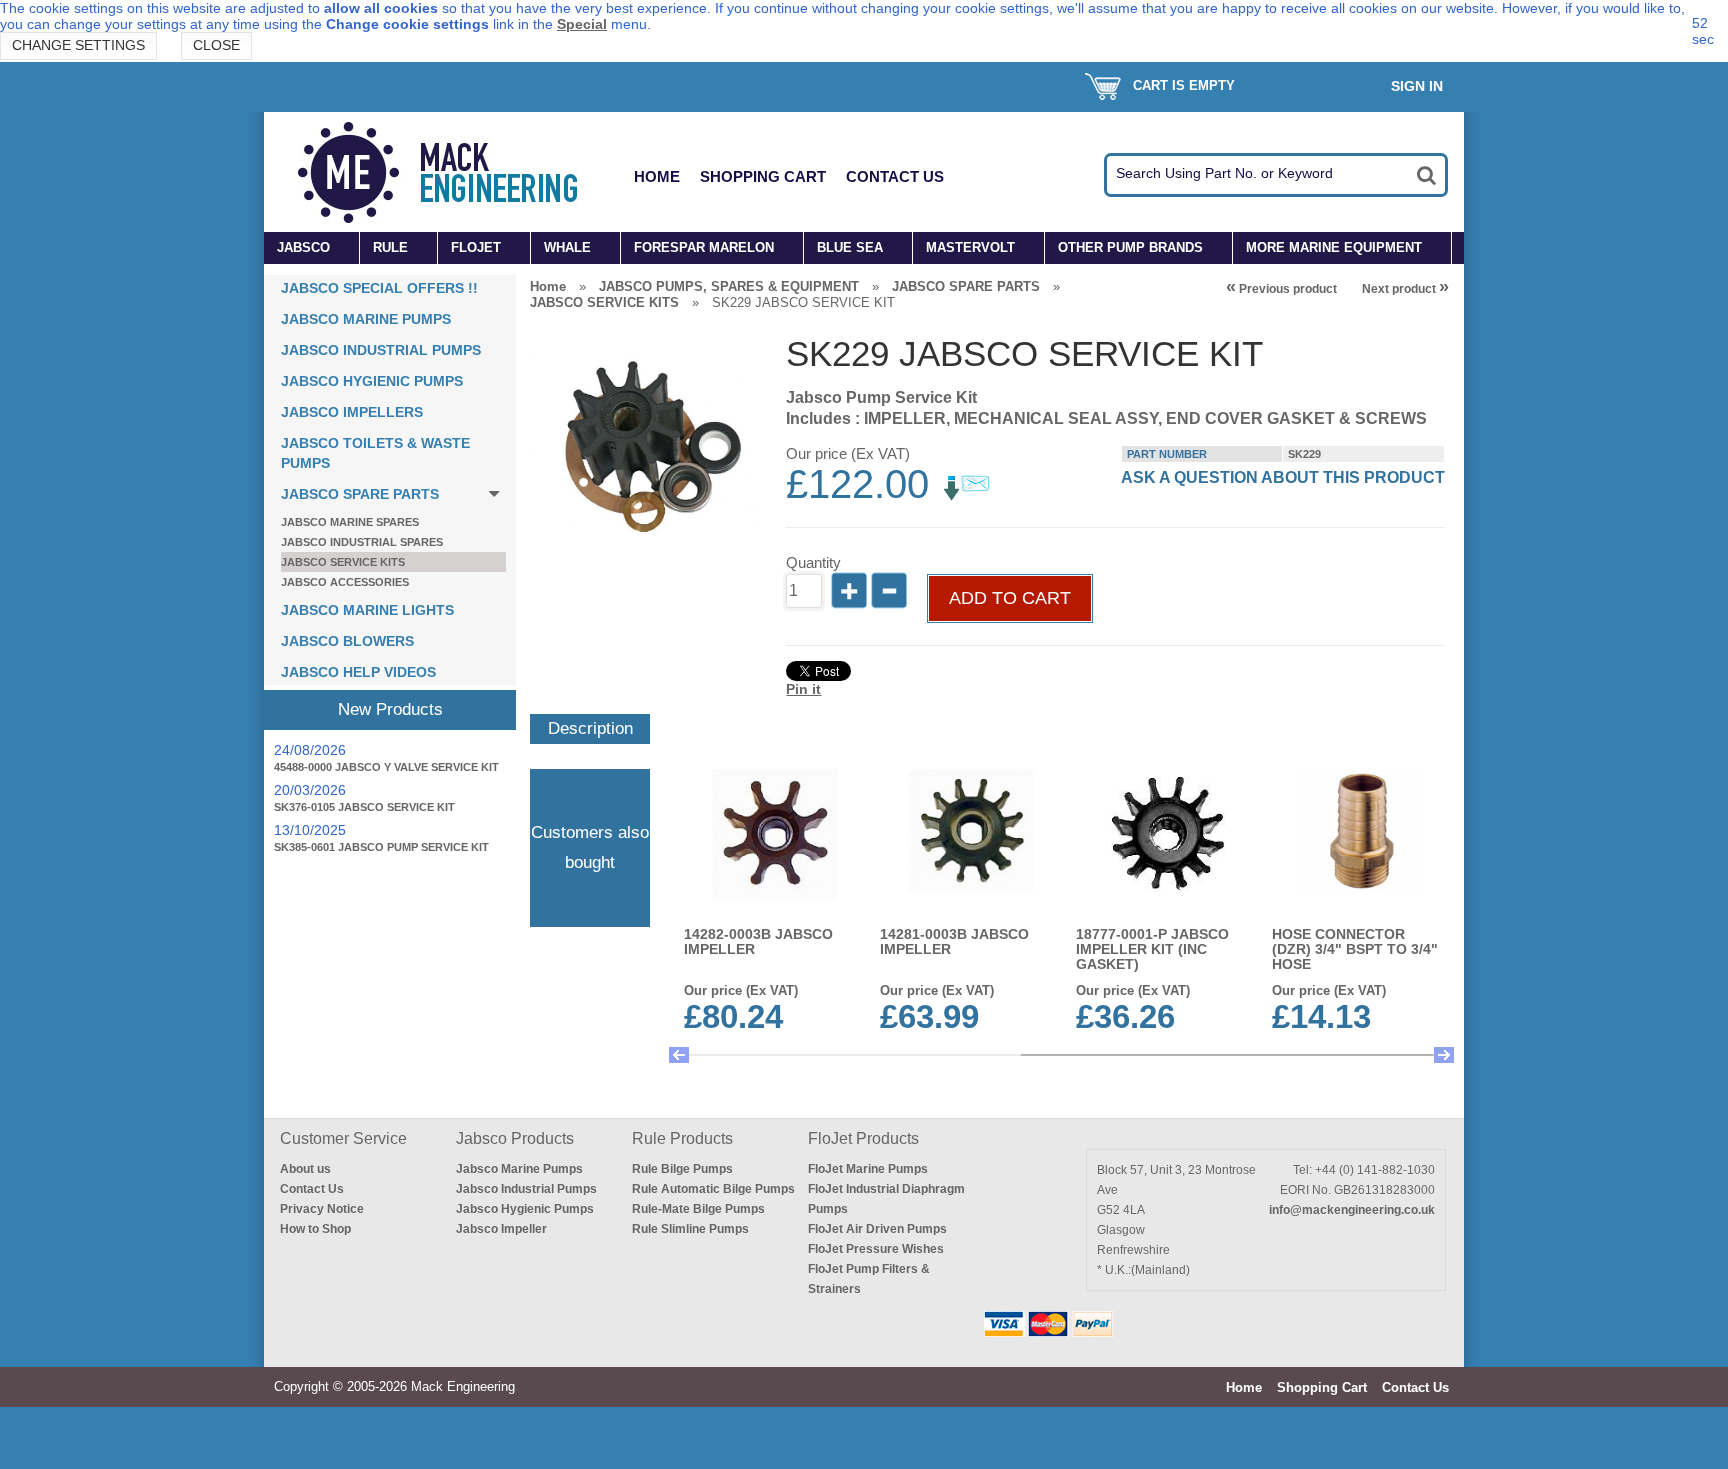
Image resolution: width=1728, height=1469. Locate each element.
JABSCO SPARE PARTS (360, 494)
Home (657, 176)
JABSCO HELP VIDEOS (358, 672)
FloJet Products (863, 1138)
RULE (390, 247)
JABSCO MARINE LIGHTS (367, 610)
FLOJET (476, 247)
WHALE (567, 247)
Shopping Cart (763, 176)
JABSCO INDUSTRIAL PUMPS (381, 350)
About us (305, 1169)
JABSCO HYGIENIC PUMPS (372, 381)
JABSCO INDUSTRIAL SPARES (362, 542)
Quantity (813, 562)
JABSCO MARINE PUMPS (366, 319)
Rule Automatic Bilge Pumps (713, 1189)
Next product (1405, 289)
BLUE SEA (850, 247)
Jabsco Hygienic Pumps (525, 1209)
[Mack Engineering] (453, 172)
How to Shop (315, 1229)
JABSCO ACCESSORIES (345, 582)
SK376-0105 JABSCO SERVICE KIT (364, 807)
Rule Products (682, 1138)
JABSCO (303, 247)
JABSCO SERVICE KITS (343, 562)
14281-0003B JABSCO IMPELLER (954, 941)
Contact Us (895, 176)
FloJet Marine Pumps (868, 1169)
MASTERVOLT (970, 247)
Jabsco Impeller (501, 1229)
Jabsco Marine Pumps (519, 1169)
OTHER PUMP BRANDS (1130, 247)
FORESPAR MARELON (704, 247)
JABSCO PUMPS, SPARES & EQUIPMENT (729, 286)
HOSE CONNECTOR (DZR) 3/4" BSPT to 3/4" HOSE (1355, 949)
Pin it (803, 689)
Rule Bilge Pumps (682, 1169)
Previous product (1281, 289)
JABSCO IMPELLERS (352, 412)
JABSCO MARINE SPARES (350, 522)
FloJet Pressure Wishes (876, 1249)
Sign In (1417, 86)
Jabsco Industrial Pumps (526, 1189)
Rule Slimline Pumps (690, 1229)
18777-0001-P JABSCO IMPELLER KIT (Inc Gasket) (1152, 949)
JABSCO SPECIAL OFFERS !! (379, 288)
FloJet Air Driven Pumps (877, 1229)
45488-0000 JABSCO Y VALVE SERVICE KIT (386, 767)
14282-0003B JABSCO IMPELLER (758, 941)
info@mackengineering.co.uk (1352, 1210)
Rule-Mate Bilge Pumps (698, 1209)
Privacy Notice (322, 1209)
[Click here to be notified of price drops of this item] (967, 496)
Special (582, 24)
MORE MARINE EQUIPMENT (1334, 247)
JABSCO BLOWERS (347, 641)
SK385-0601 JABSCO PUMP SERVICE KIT (381, 847)
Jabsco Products (515, 1138)
